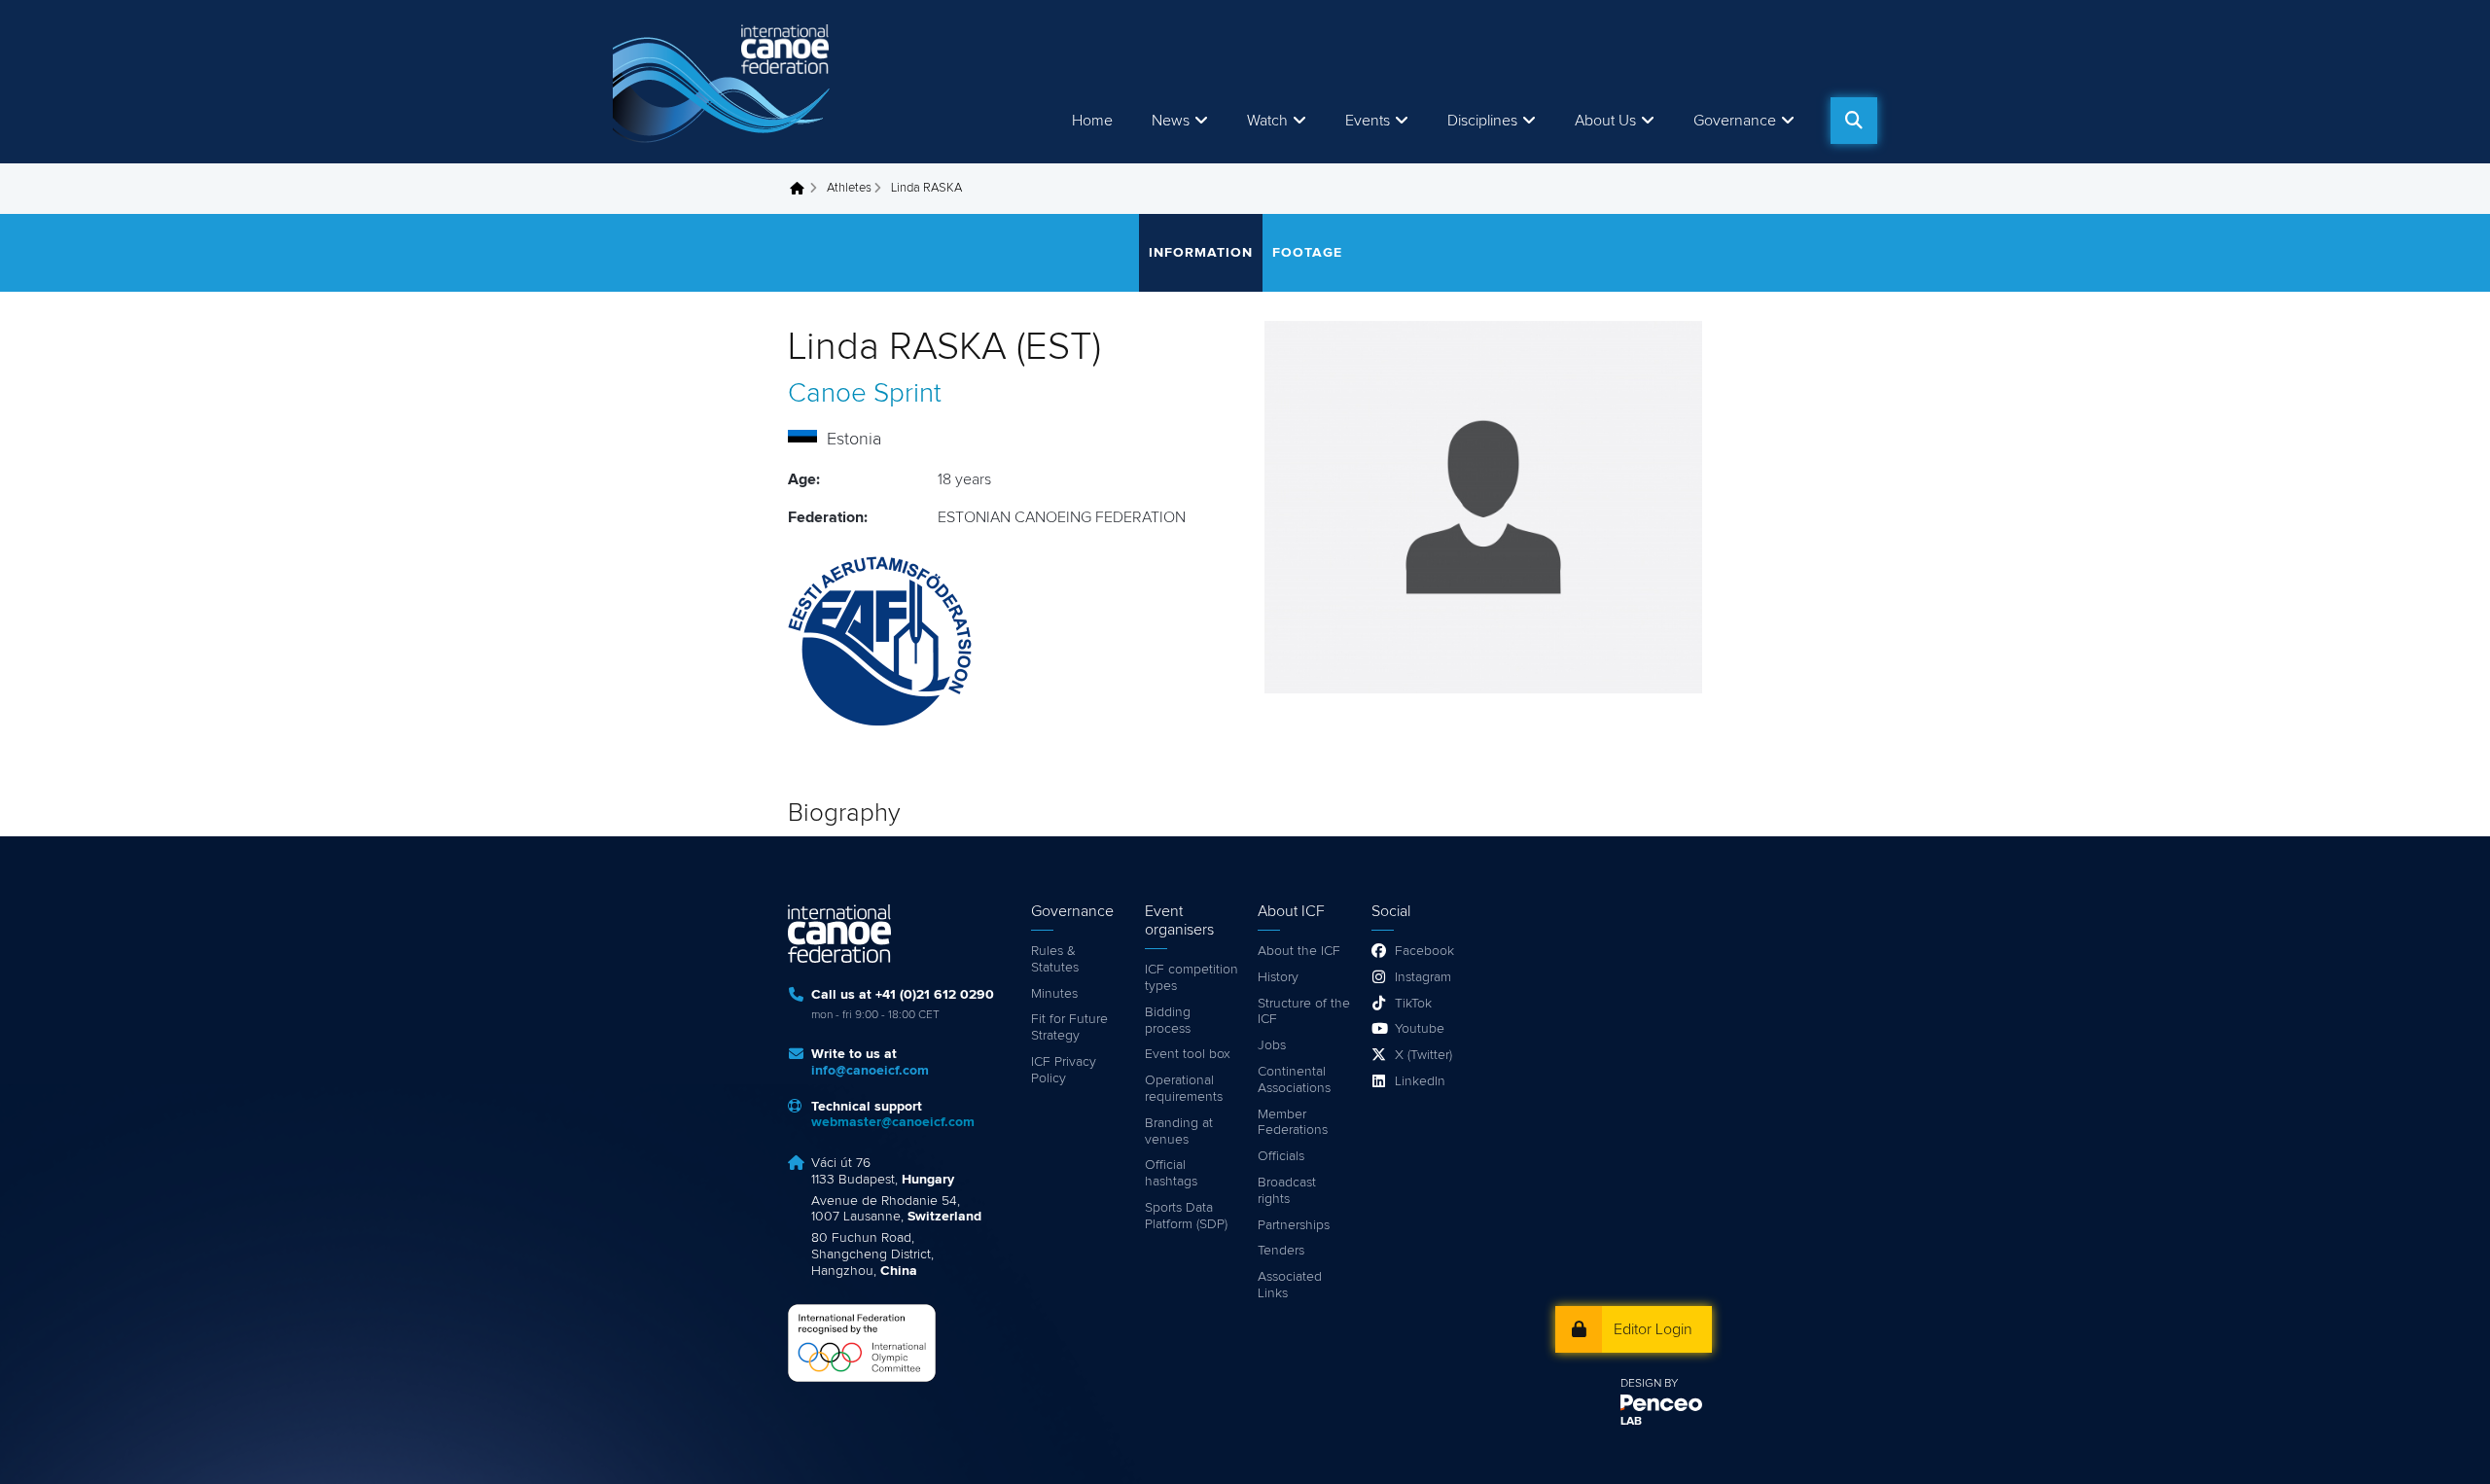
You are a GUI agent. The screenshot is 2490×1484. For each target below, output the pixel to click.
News (1171, 121)
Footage (1307, 253)
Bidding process (1168, 1021)
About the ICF (1299, 951)
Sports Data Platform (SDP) (1186, 1216)
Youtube (1420, 1029)
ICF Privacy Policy (1064, 1070)
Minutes (1054, 994)
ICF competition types (1192, 978)
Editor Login (1653, 1329)
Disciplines (1482, 121)
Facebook (1424, 951)
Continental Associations (1294, 1080)
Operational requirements (1184, 1089)
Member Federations (1293, 1123)
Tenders (1281, 1251)
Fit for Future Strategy (1069, 1027)
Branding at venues (1179, 1131)
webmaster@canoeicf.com (893, 1122)
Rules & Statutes (1055, 959)
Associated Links (1290, 1285)
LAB (1631, 1422)
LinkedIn (1420, 1081)
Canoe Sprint (865, 394)
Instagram (1423, 977)
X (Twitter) (1423, 1055)
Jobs (1272, 1045)
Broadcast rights (1287, 1191)
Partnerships (1294, 1225)
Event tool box (1188, 1054)
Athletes (849, 188)
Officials (1281, 1156)
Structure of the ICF (1304, 1012)
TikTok (1413, 1004)
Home (1092, 121)
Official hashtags (1171, 1173)
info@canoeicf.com (870, 1071)
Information (1201, 253)
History (1278, 977)
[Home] (725, 82)
